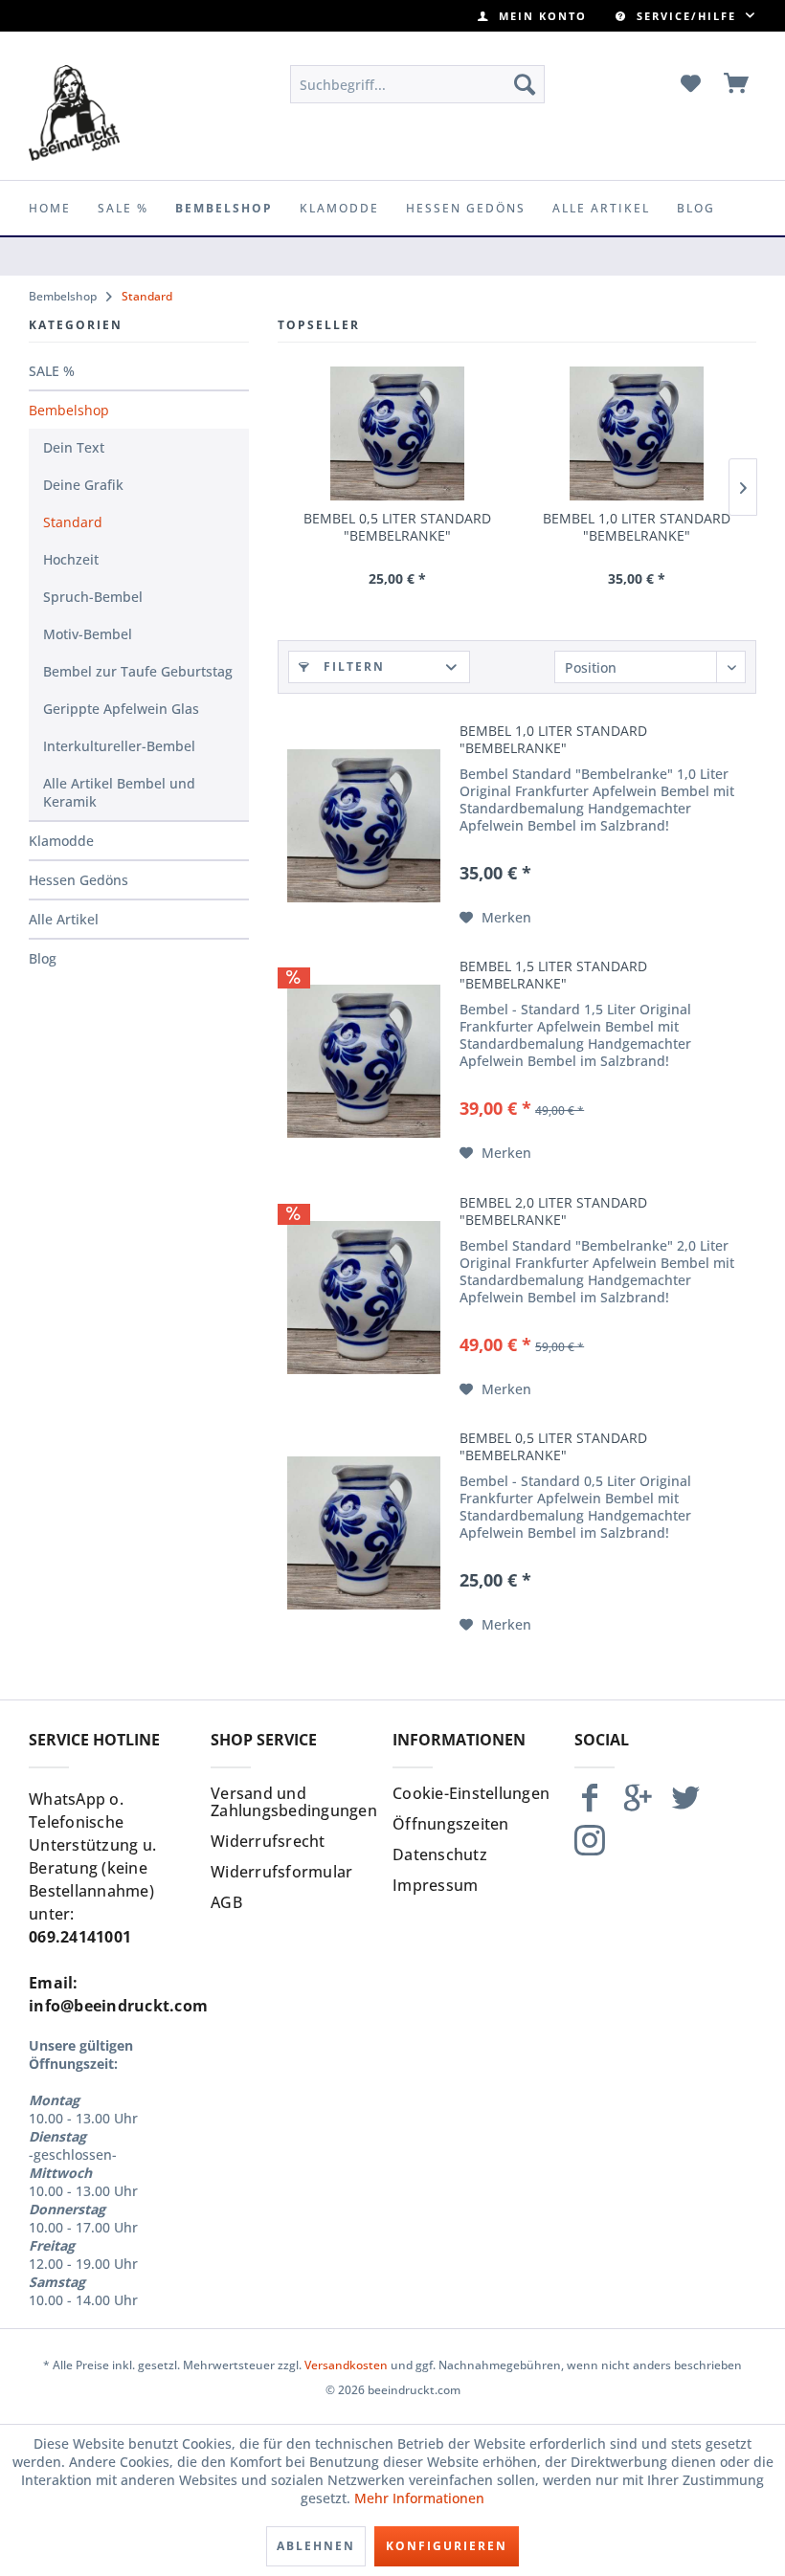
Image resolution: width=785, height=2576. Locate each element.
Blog (43, 958)
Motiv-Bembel (88, 634)
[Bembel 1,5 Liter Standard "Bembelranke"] (364, 1061)
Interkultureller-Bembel (119, 746)
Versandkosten (346, 2365)
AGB (226, 1902)
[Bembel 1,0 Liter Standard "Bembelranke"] (637, 433)
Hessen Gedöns (78, 880)
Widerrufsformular (281, 1872)
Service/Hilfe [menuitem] (686, 16)
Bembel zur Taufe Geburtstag (138, 671)
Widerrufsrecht (268, 1841)
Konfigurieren (447, 2546)
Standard (73, 522)
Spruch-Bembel (93, 597)
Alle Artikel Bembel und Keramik (119, 792)
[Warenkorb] (737, 84)
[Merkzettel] (690, 84)
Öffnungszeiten (451, 1824)
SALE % (52, 371)
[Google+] (638, 1806)
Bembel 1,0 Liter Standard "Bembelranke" (637, 527)
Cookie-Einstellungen (471, 1793)
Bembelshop (69, 410)
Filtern (352, 666)
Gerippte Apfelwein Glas (121, 709)
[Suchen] (525, 84)
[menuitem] (532, 16)
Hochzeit (71, 559)
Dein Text (74, 447)
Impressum (435, 1885)
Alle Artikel (64, 919)
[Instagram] (590, 1848)
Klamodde (61, 841)
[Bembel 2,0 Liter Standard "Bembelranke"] (364, 1298)
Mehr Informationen (419, 2498)
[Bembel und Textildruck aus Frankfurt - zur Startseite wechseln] (74, 113)
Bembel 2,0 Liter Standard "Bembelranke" (553, 1211)
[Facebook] (590, 1806)
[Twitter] (685, 1806)
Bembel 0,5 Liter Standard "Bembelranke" (397, 527)
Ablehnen (316, 2546)
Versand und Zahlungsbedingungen (294, 1802)
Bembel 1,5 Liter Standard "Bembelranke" (553, 975)
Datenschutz (440, 1854)
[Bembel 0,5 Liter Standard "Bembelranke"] (397, 433)
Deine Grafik (83, 485)
